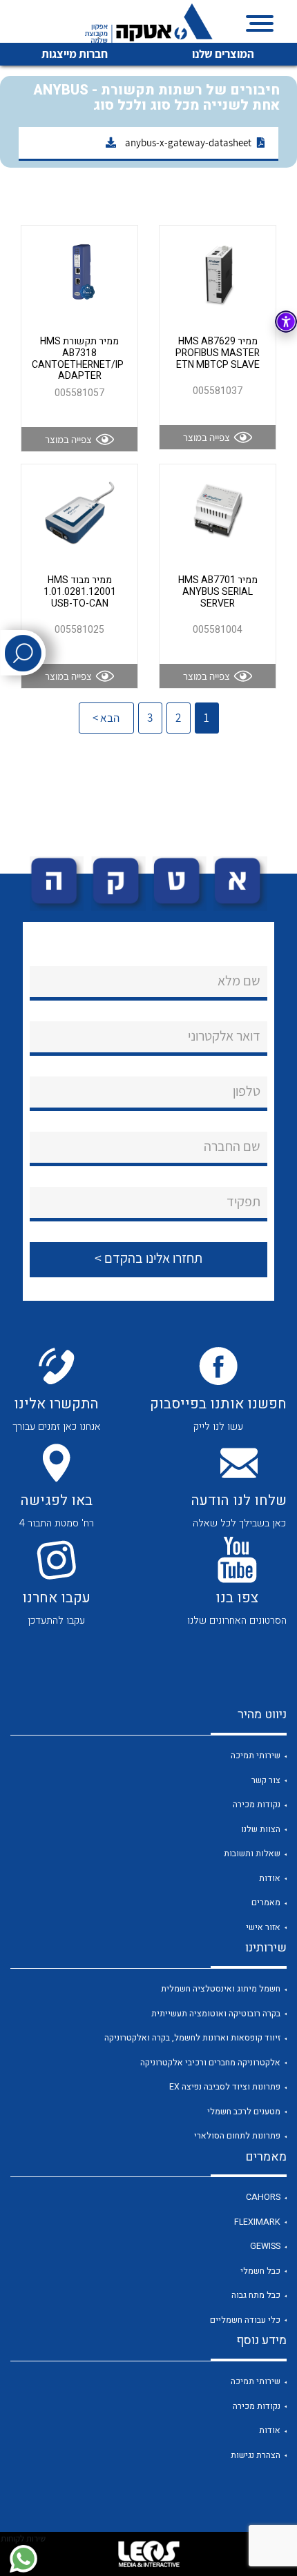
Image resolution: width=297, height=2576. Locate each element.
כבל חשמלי (260, 2271)
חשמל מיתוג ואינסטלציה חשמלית (221, 1989)
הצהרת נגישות (256, 2455)
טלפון (247, 1091)
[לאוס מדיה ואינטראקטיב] (148, 2554)
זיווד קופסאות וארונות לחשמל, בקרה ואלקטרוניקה (192, 2038)
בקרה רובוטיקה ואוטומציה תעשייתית (216, 2014)
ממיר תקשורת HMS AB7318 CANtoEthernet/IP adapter (78, 358)
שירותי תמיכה (256, 1756)
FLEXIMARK (257, 2222)
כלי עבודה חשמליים (245, 2320)
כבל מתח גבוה (256, 2295)
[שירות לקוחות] (23, 2559)
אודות (270, 1878)
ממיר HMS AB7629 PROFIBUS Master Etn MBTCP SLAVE (218, 353)
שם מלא (239, 981)
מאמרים (266, 1902)
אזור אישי (263, 1927)
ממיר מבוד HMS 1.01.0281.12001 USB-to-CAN (80, 591)
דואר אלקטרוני (224, 1036)
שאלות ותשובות (252, 1854)
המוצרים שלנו (223, 54)
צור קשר (266, 1780)
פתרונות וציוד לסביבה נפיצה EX (225, 2087)
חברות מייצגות (75, 54)
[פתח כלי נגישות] (286, 322)
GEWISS (265, 2246)
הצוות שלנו (261, 1829)
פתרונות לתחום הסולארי (237, 2136)
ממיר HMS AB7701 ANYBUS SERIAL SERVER (218, 591)
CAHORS (263, 2197)
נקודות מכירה (257, 1805)
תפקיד (243, 1201)
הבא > (106, 718)
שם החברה (232, 1146)
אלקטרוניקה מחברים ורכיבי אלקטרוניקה (210, 2063)
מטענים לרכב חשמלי (244, 2112)
